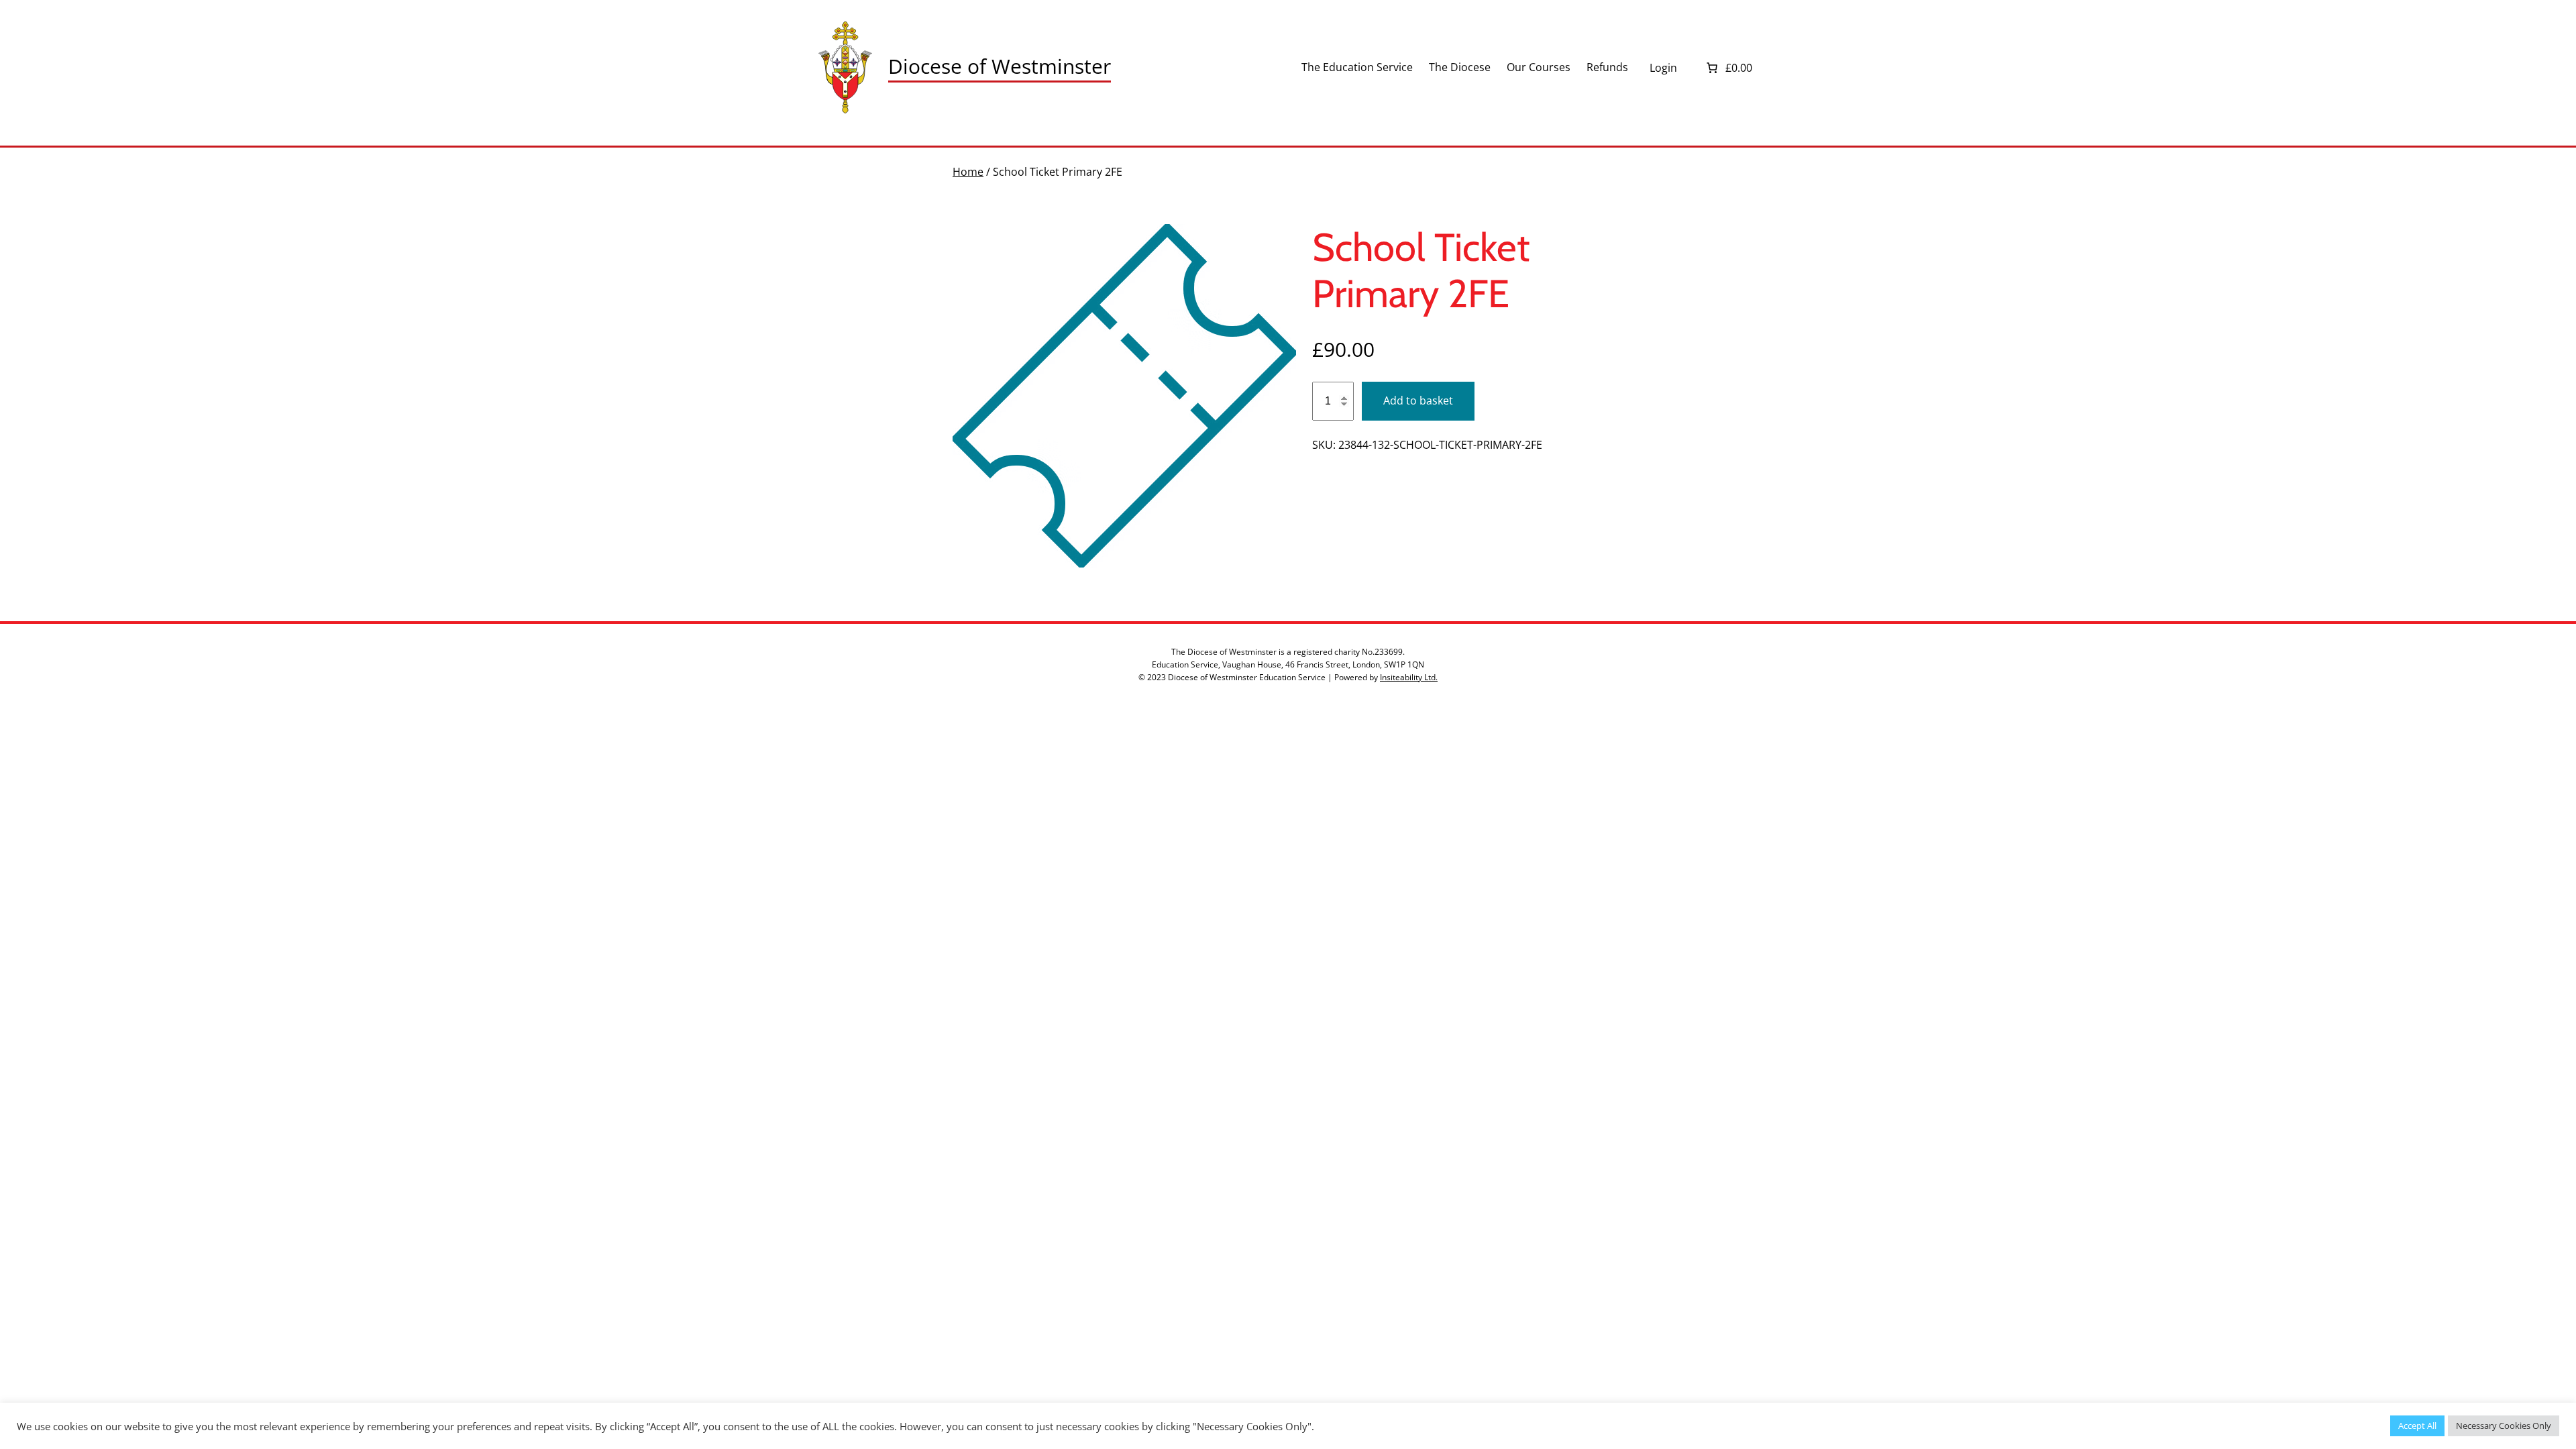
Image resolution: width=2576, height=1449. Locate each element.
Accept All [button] (2417, 1426)
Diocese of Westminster (1000, 66)
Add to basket (1418, 400)
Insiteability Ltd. (1409, 677)
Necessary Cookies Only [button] (2504, 1426)
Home (968, 172)
